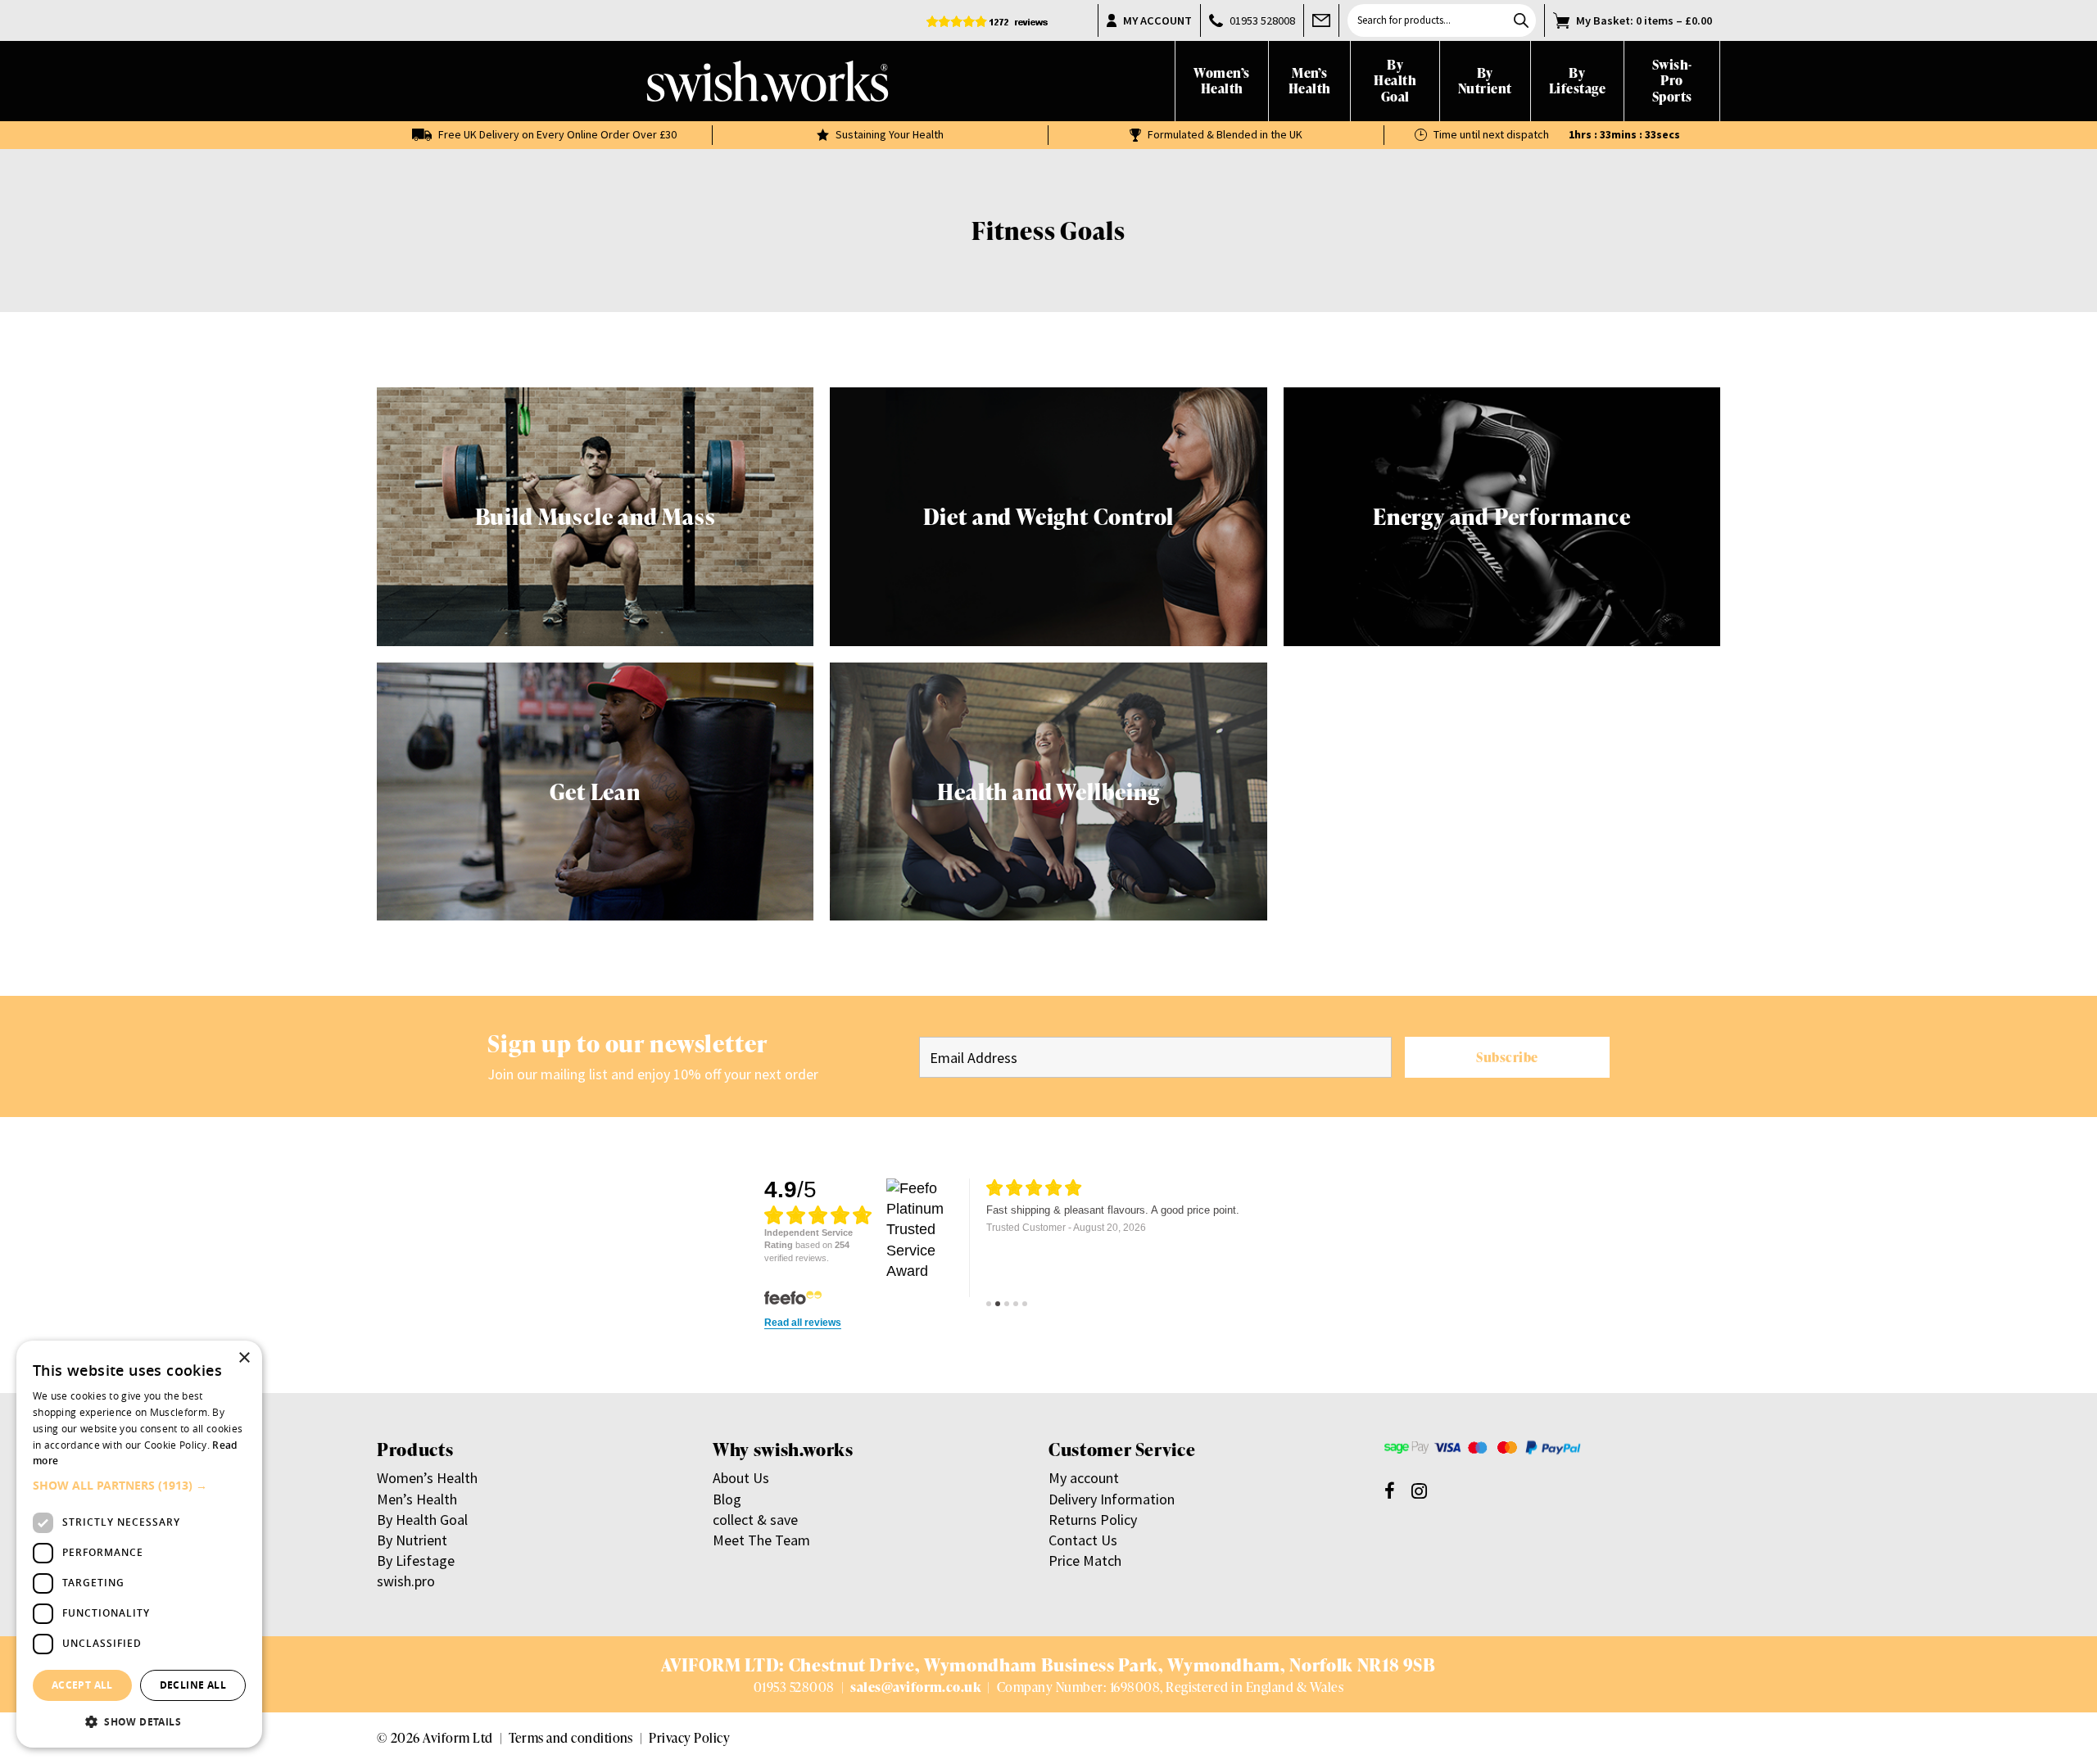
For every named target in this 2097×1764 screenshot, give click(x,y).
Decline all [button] (193, 1685)
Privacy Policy (689, 1737)
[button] (139, 1486)
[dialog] (139, 1544)
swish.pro (406, 1581)
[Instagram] (1419, 1490)
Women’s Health (1221, 81)
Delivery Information (1112, 1499)
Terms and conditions (571, 1737)
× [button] (244, 1358)
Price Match (1085, 1560)
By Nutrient (1485, 81)
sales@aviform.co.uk (915, 1687)
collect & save (755, 1520)
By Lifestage (1577, 81)
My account (1084, 1478)
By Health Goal (1395, 81)
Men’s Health (1310, 81)
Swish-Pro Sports (1672, 81)
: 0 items (1644, 20)
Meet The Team (761, 1540)
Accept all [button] (82, 1685)
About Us (741, 1478)
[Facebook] (1390, 1490)
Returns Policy (1093, 1520)
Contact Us (1083, 1540)
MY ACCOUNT (1157, 20)
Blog (727, 1499)
